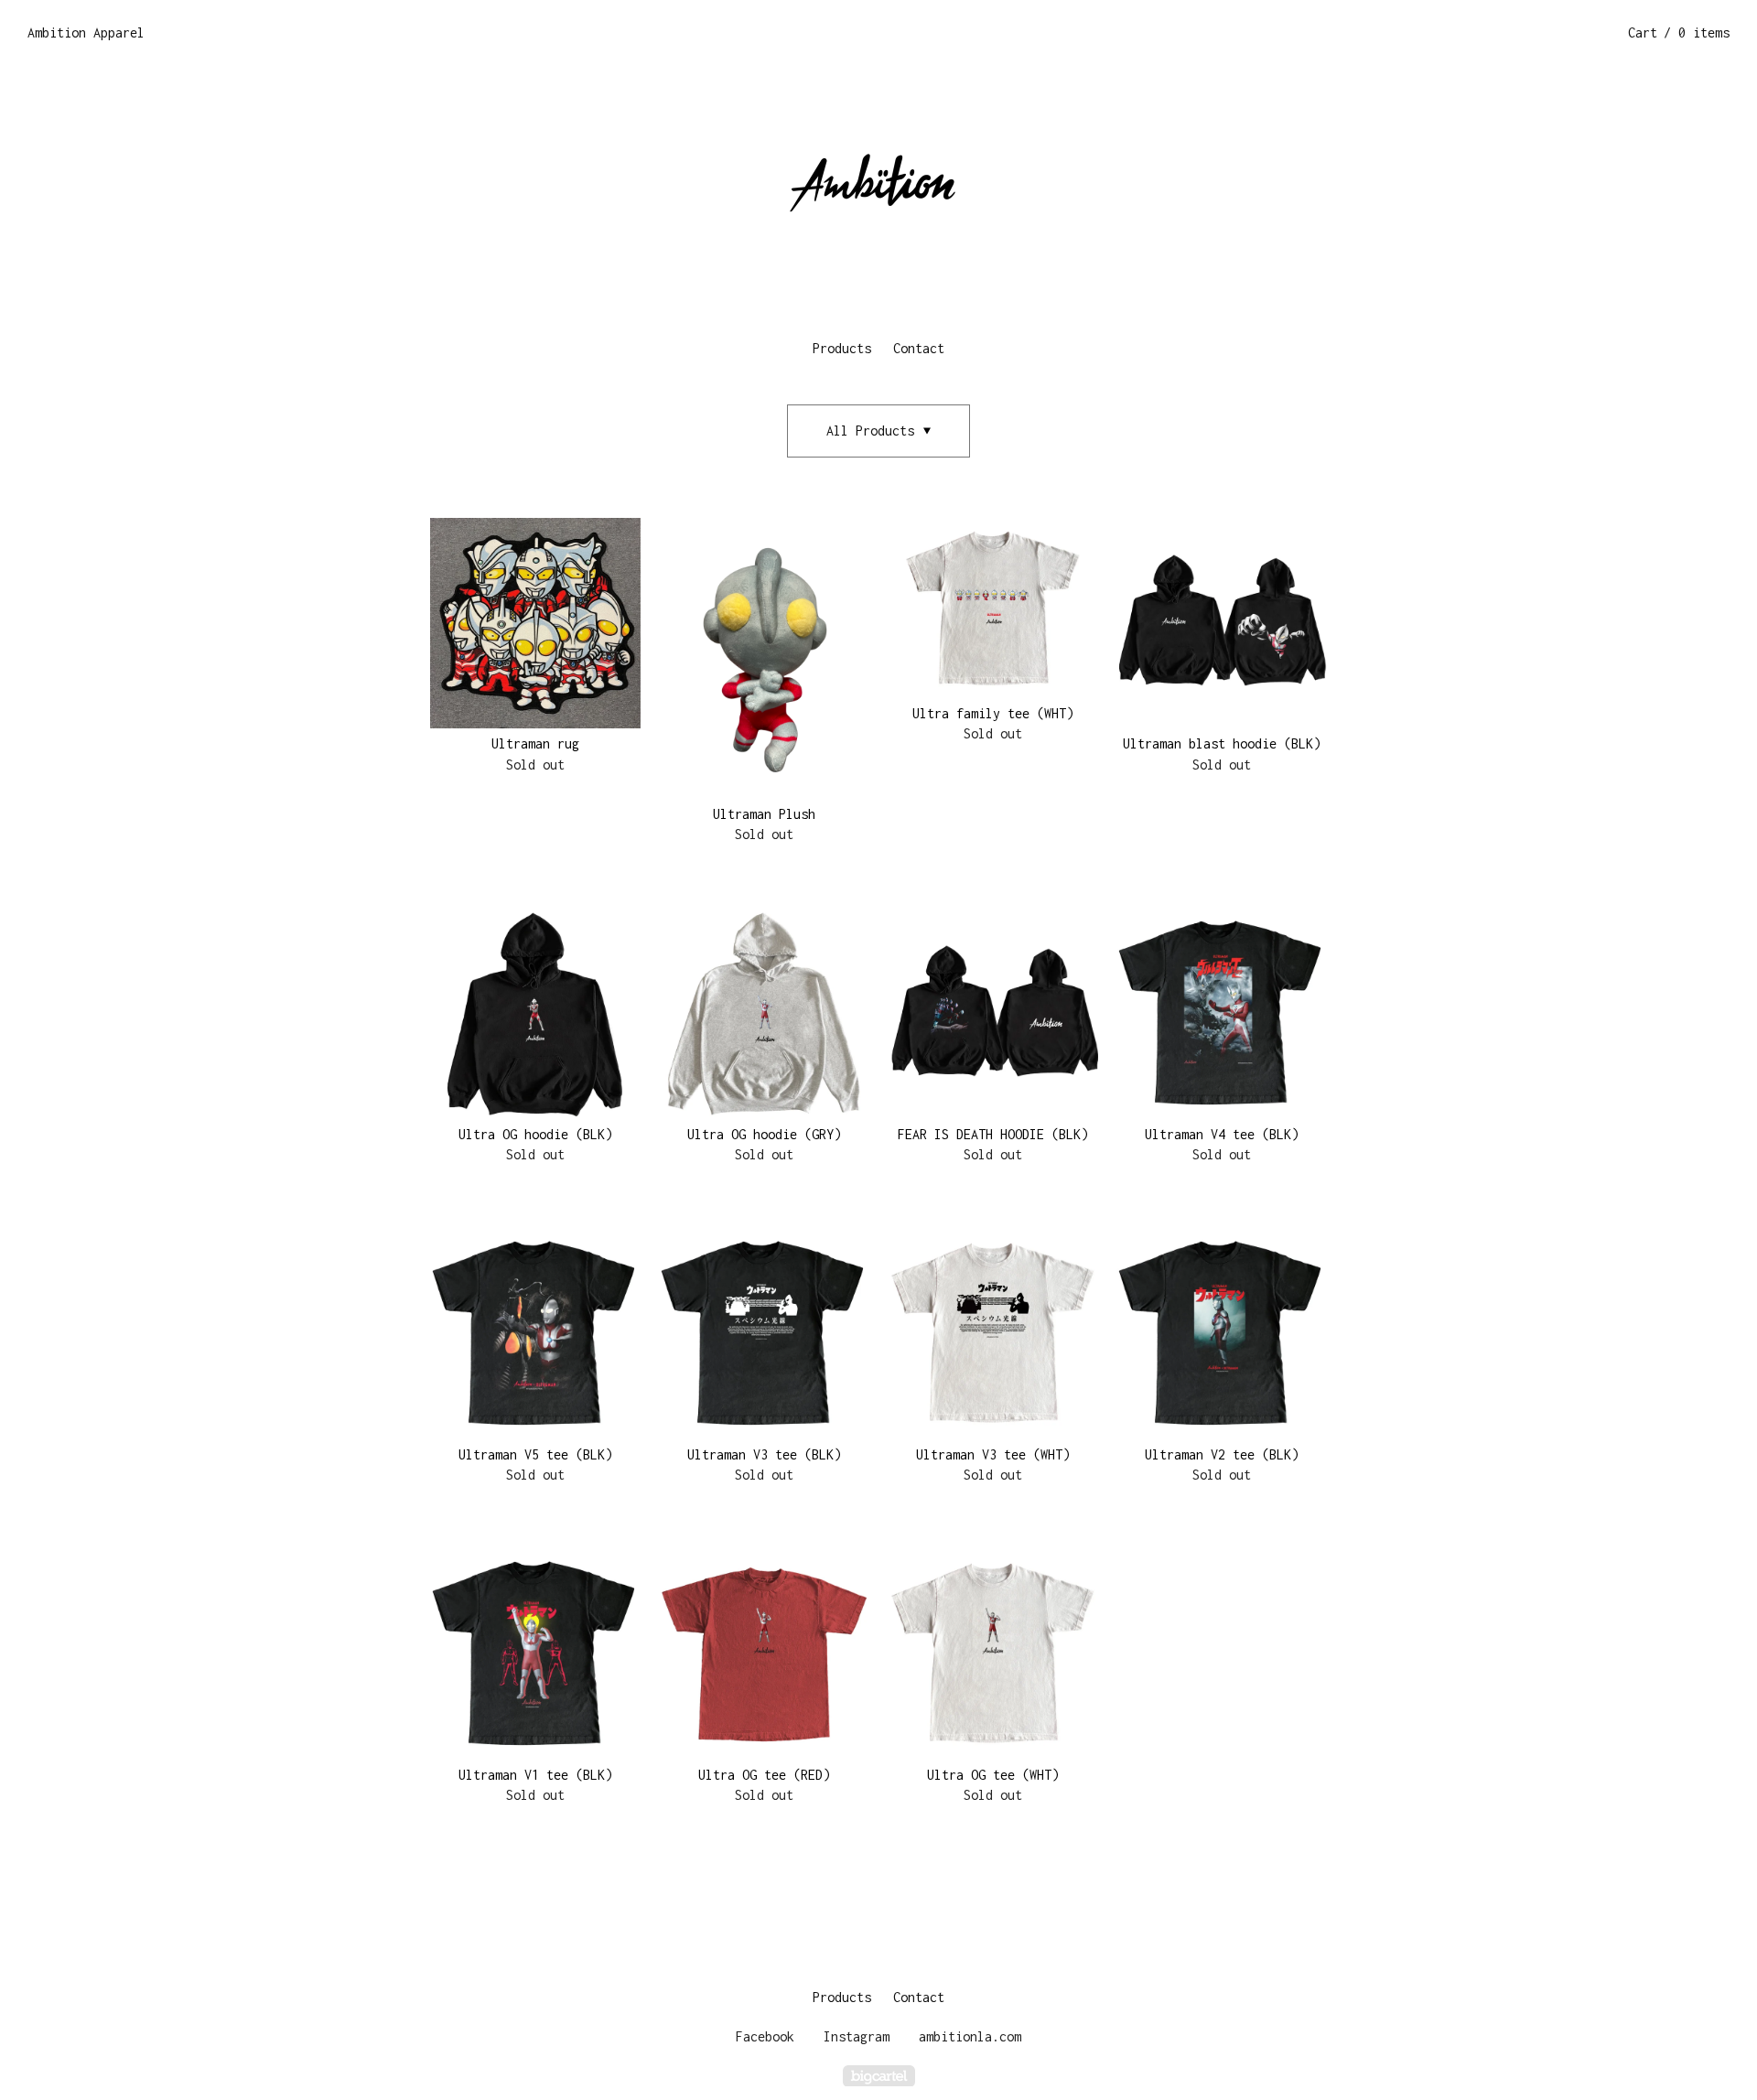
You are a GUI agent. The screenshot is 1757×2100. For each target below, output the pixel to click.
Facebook (765, 2036)
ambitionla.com (970, 2036)
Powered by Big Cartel (879, 2076)
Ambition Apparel (86, 32)
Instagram (857, 2036)
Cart (1679, 32)
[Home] (878, 192)
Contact (919, 348)
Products (842, 348)
